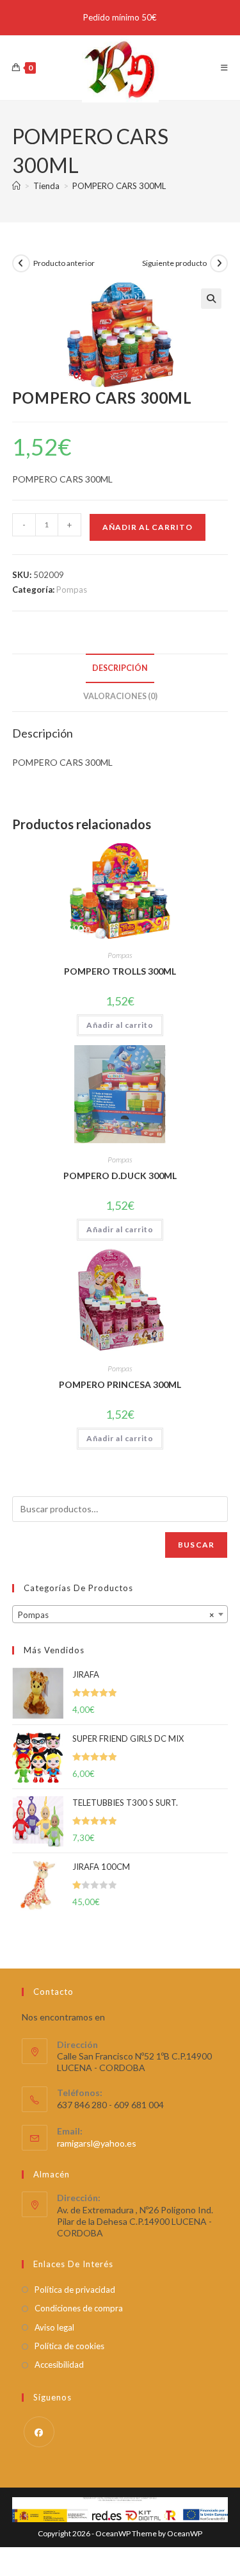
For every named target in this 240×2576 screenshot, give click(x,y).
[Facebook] (39, 2432)
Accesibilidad (59, 2365)
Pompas (72, 590)
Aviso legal (54, 2327)
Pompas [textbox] (116, 1615)
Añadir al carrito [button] (120, 1025)
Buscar (196, 1545)
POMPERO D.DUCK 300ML (120, 1176)
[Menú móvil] (225, 68)
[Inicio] (16, 186)
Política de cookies (69, 2346)
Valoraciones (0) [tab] (120, 696)
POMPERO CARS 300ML (119, 186)
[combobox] (120, 1614)
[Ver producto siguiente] (219, 263)
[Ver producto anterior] (21, 263)
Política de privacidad (75, 2290)
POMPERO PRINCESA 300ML (120, 1384)
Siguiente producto (174, 263)
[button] (211, 299)
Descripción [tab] (120, 668)
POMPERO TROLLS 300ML (120, 971)
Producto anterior (64, 263)
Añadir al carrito (148, 527)
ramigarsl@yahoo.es (97, 2143)
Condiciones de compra (79, 2308)
